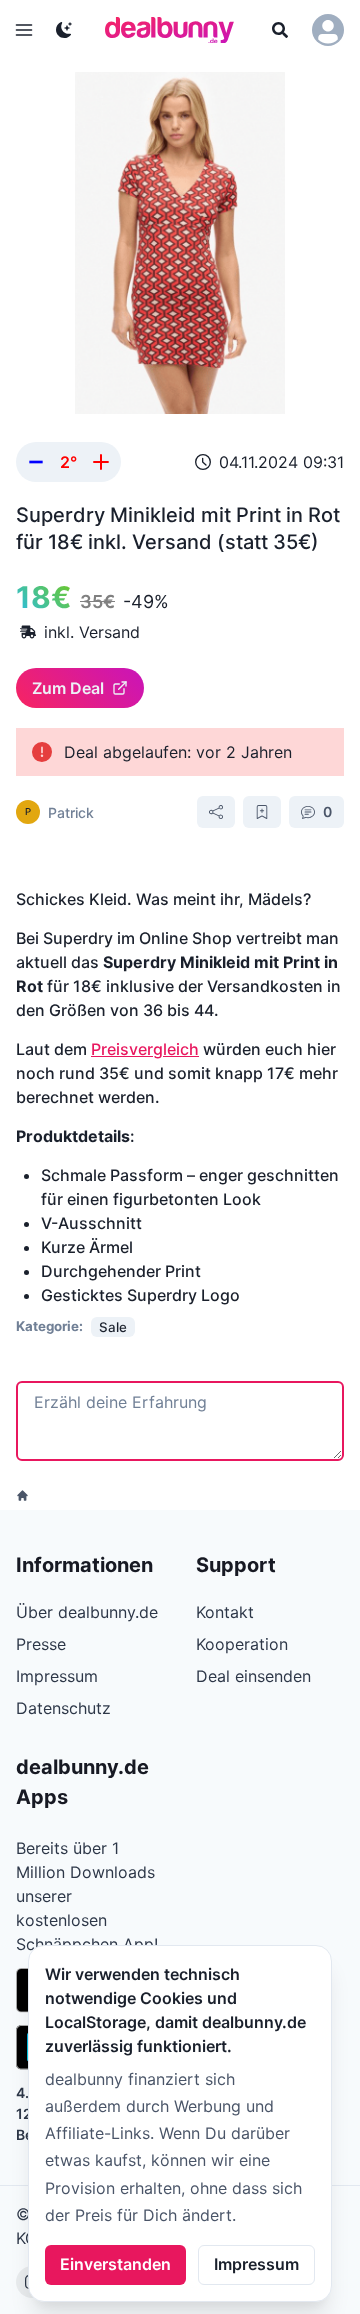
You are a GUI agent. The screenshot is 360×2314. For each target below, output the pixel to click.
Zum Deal (68, 688)
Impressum (256, 2264)
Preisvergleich (145, 1049)
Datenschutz (63, 1708)
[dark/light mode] (64, 30)
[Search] (280, 30)
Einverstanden (115, 2264)
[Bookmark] (262, 812)
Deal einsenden (253, 1676)
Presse (41, 1644)
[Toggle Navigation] (24, 30)
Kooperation (242, 1644)
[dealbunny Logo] (176, 30)
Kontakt (225, 1612)
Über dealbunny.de (87, 1612)
